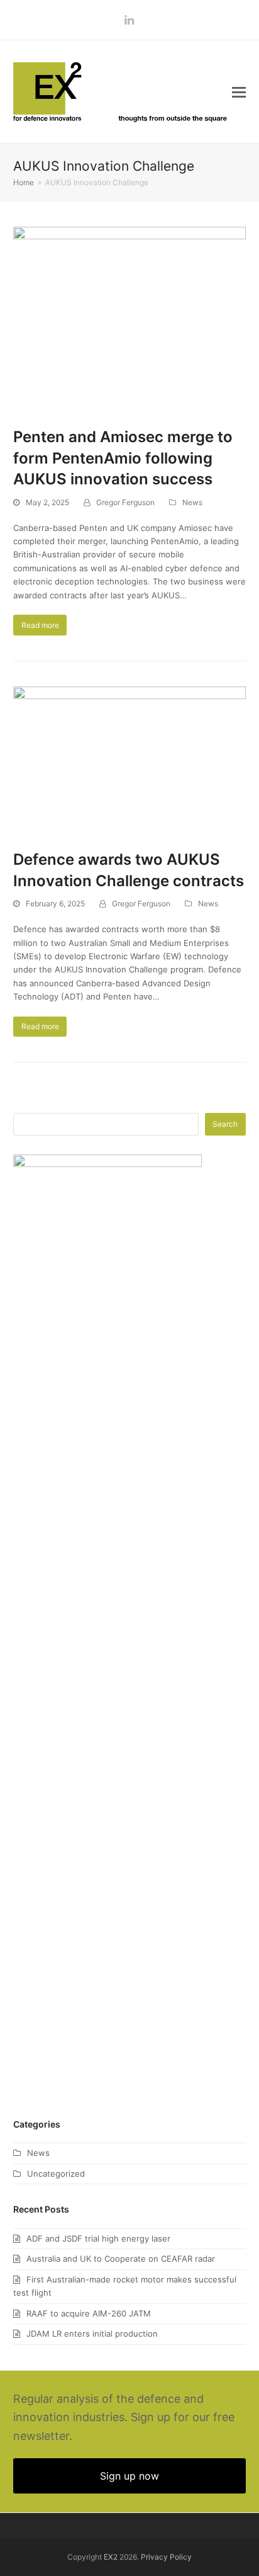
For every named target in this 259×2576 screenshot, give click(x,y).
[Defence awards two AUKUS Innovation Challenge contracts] (130, 761)
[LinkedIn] (129, 20)
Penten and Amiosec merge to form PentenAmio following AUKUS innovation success (123, 458)
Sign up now (129, 2476)
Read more (40, 625)
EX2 (111, 2557)
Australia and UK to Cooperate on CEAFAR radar (121, 2259)
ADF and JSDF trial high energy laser (98, 2238)
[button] (239, 92)
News (192, 502)
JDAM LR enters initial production (92, 2334)
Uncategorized (56, 2174)
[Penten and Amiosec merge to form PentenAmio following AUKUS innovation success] (130, 319)
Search (225, 1124)
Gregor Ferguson (125, 502)
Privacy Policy (166, 2557)
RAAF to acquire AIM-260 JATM (89, 2313)
